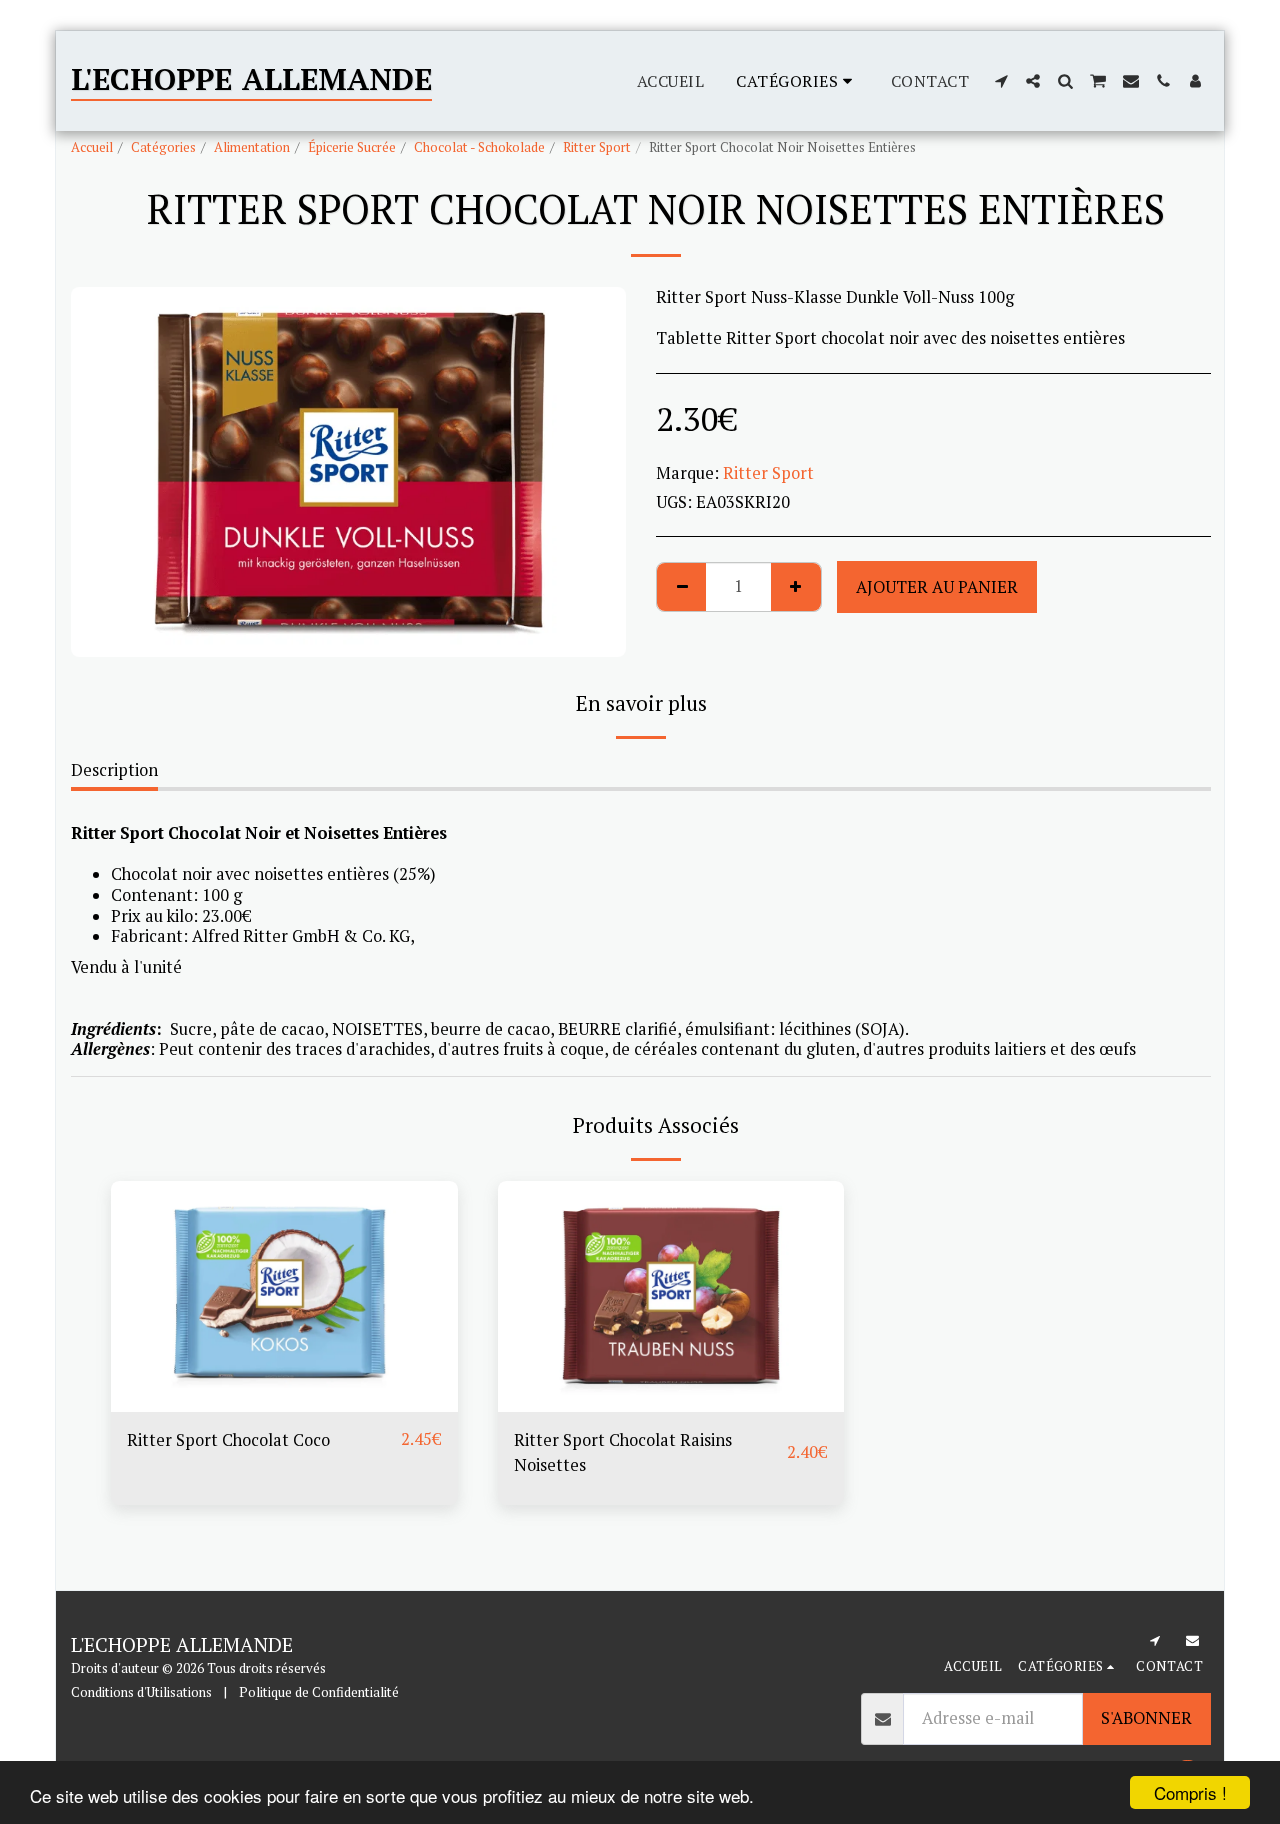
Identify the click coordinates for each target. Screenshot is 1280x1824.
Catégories (163, 147)
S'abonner (1146, 1718)
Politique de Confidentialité (319, 1692)
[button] (1001, 81)
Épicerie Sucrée (352, 147)
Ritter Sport (597, 147)
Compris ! (1190, 1792)
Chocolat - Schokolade (479, 147)
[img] (284, 1296)
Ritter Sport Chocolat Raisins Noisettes (623, 1452)
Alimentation (252, 147)
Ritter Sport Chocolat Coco (228, 1440)
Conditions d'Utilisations (141, 1692)
